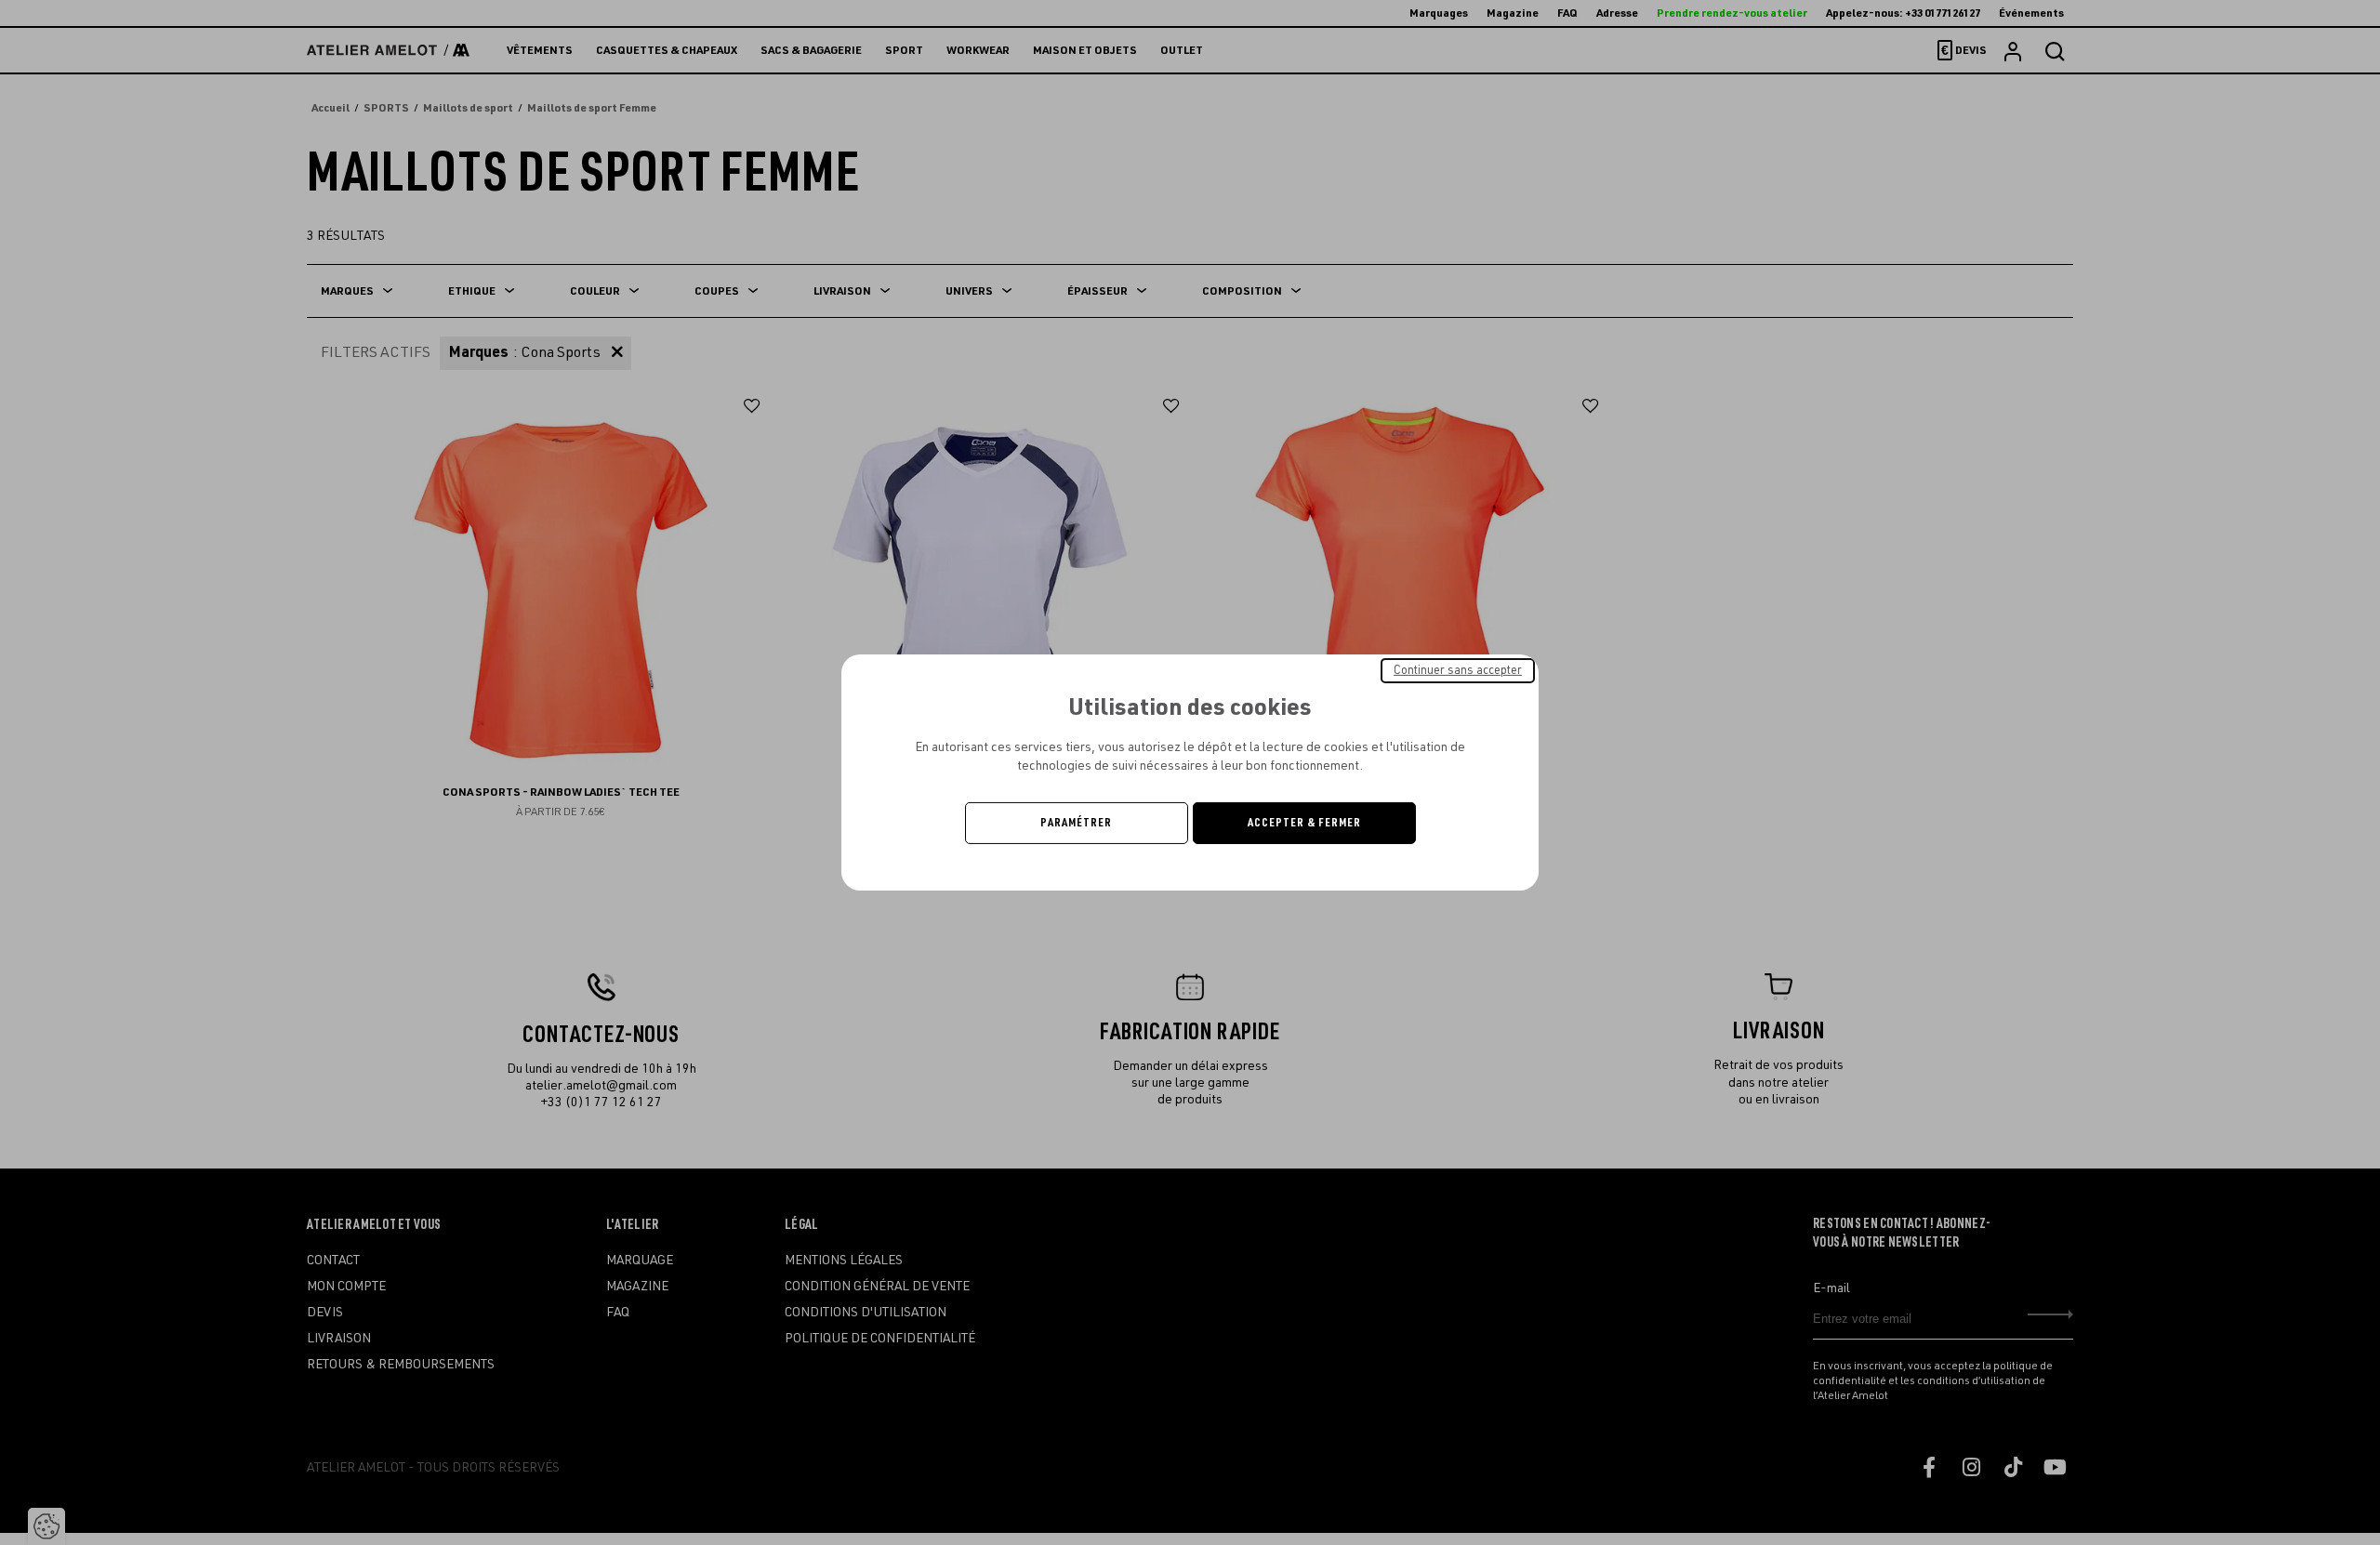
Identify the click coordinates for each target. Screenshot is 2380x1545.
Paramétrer (1076, 823)
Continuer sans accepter (1458, 670)
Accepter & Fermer (1304, 823)
